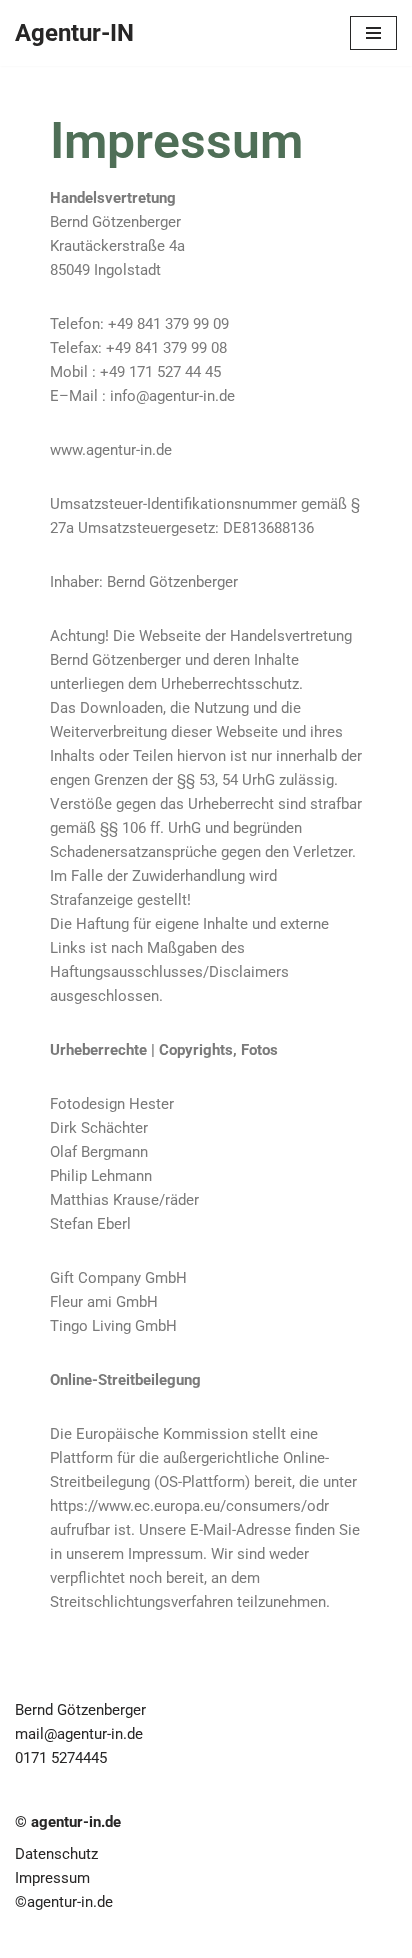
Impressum (52, 1878)
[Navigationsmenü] (373, 33)
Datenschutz (56, 1854)
